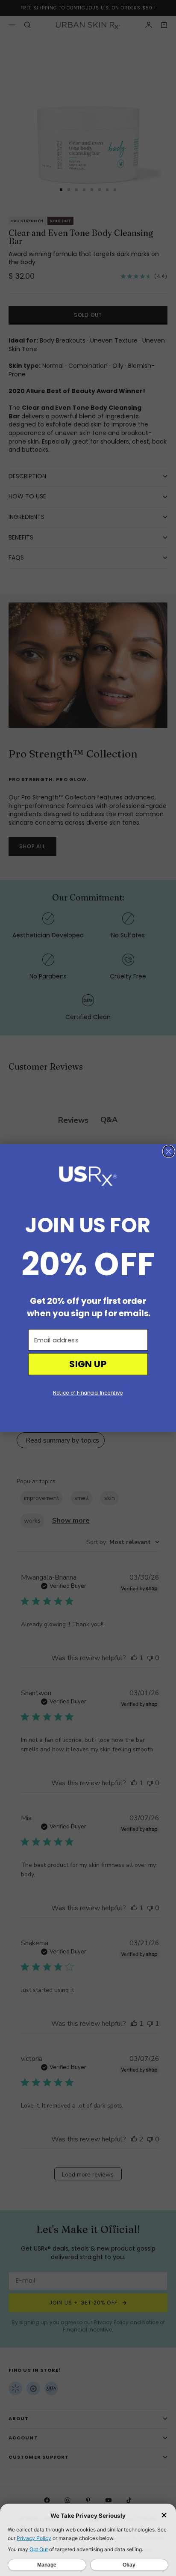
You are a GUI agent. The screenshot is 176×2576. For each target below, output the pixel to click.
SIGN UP (88, 1364)
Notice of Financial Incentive (88, 1393)
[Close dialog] (169, 1151)
